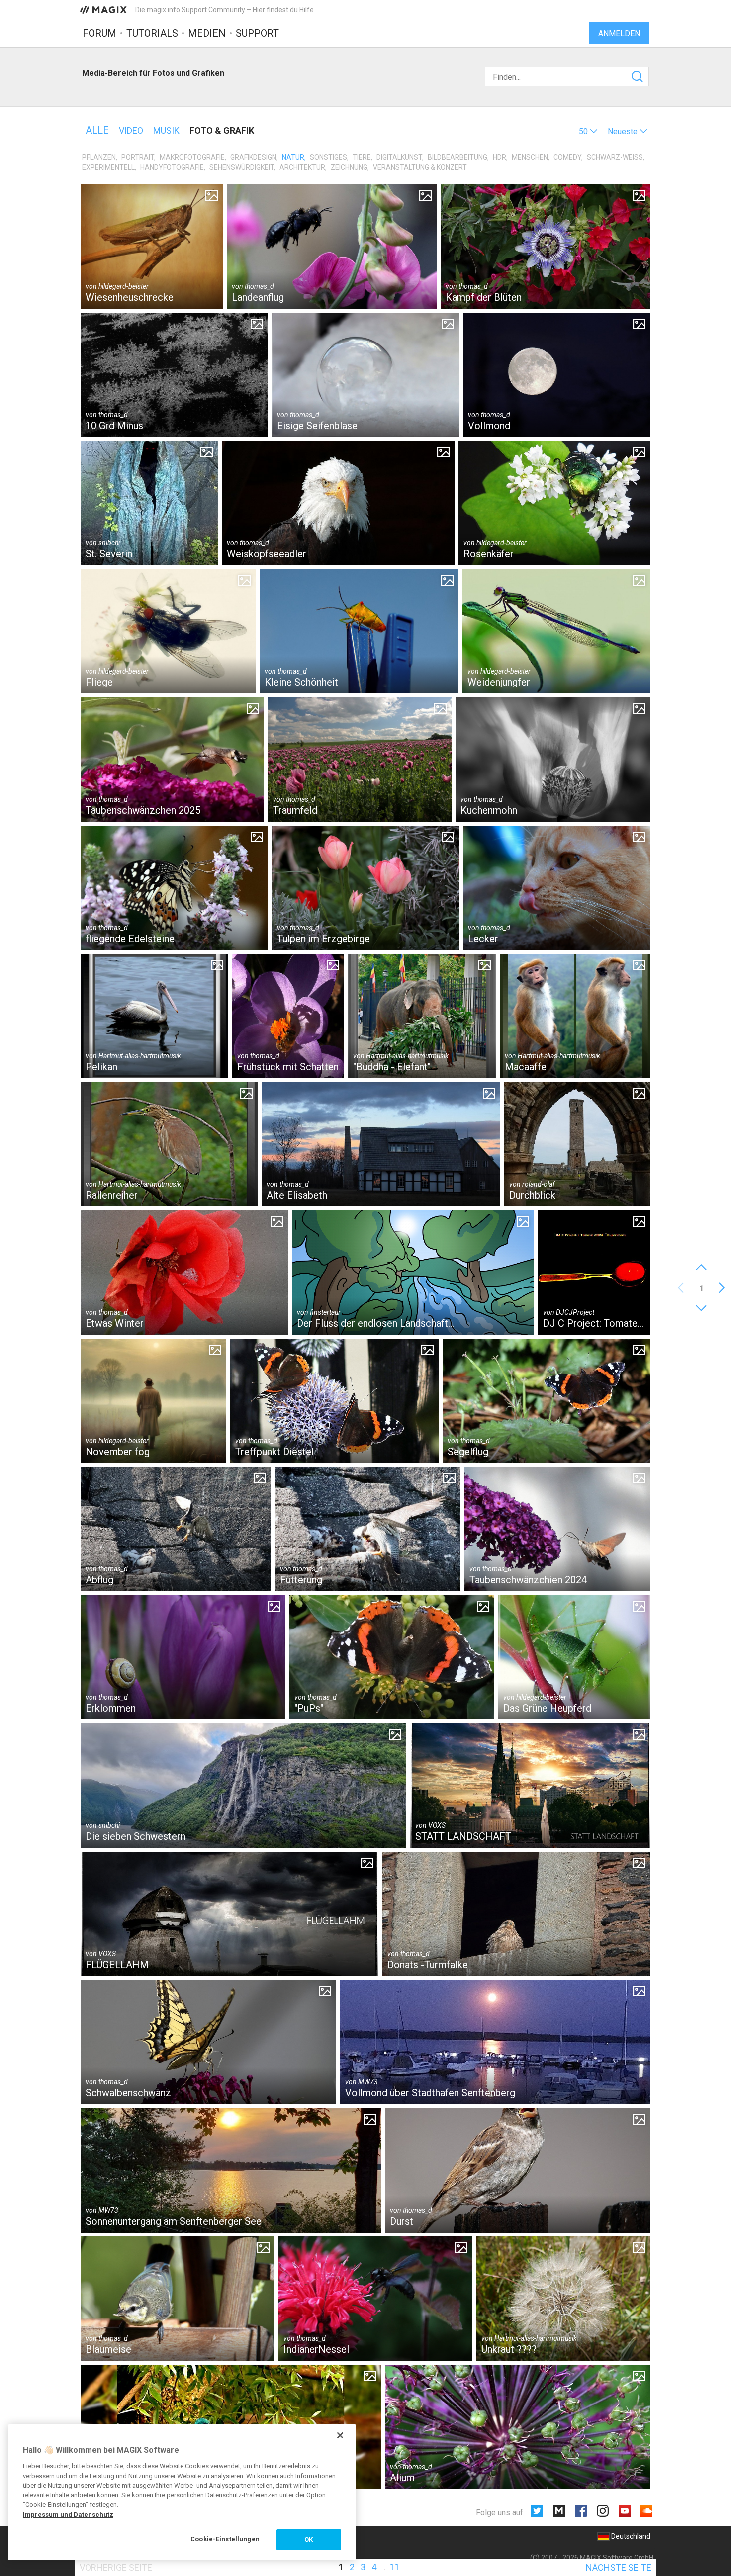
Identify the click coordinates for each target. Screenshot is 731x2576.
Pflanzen (99, 157)
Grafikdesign (253, 157)
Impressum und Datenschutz (68, 2515)
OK (309, 2539)
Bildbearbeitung (457, 157)
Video (131, 130)
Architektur (302, 167)
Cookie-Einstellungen (225, 2539)
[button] (588, 131)
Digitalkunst (399, 157)
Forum (99, 33)
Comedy (567, 157)
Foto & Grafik (222, 130)
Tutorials (152, 33)
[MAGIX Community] (104, 9)
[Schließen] (340, 2435)
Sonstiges (328, 157)
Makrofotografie (192, 157)
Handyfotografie (172, 167)
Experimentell (108, 167)
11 (394, 2567)
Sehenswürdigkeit (242, 167)
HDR (500, 157)
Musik (166, 130)
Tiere (362, 157)
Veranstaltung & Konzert (420, 167)
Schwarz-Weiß (615, 157)
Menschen (530, 157)
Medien (207, 33)
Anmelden (619, 34)
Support (257, 33)
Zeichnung (349, 167)
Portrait (138, 157)
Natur (293, 157)
